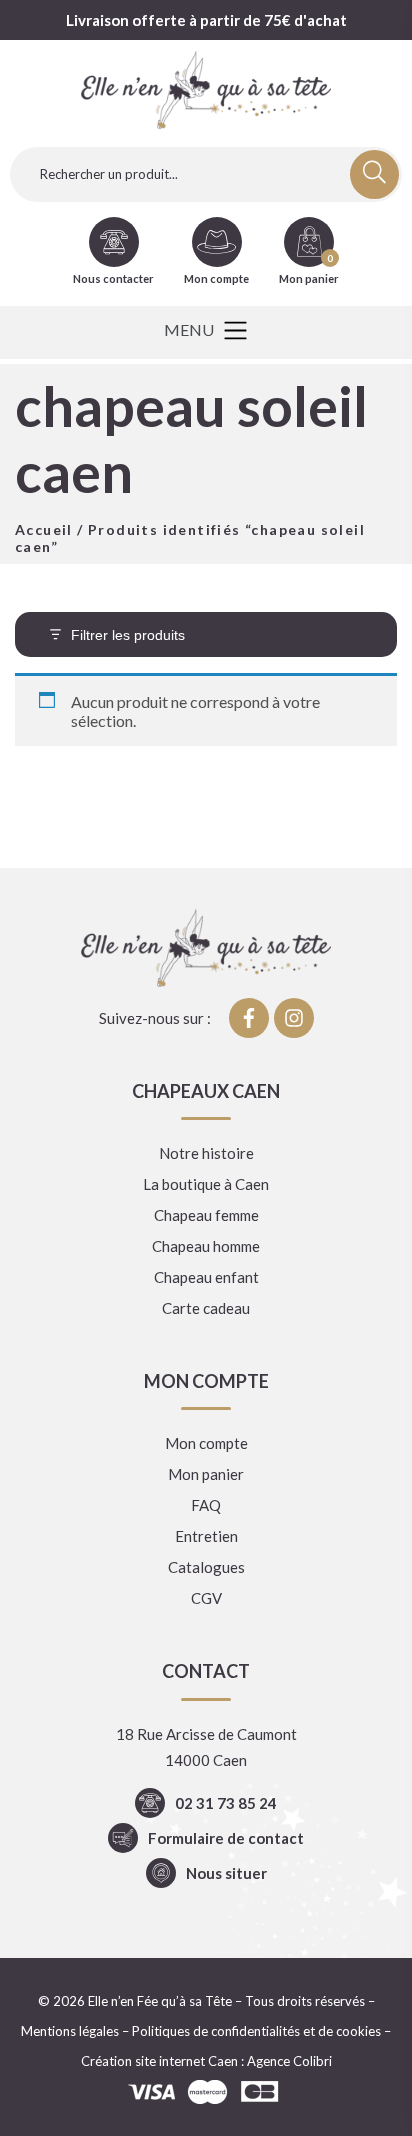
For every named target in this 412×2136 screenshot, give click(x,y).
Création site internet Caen (159, 2061)
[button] (205, 332)
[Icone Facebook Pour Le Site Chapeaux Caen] (249, 1018)
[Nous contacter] (114, 242)
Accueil (44, 529)
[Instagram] (294, 1018)
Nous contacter (113, 278)
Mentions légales (70, 2031)
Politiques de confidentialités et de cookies (256, 2031)
